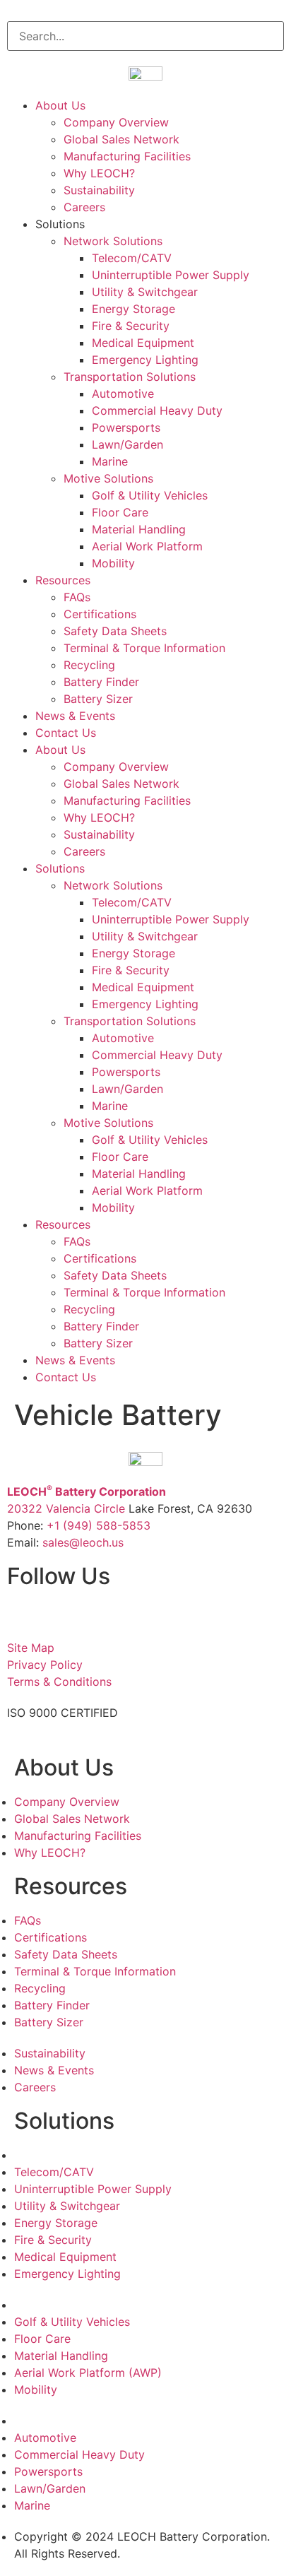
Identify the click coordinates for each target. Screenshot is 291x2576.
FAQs (77, 597)
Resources (63, 580)
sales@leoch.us (81, 1542)
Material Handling (139, 529)
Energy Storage (133, 309)
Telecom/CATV (132, 258)
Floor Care (120, 512)
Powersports (126, 427)
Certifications (100, 614)
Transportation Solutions (130, 377)
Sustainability (99, 190)
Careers (84, 207)
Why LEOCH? (99, 173)
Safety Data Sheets (115, 631)
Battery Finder (101, 682)
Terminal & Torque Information (144, 648)
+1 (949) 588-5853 (99, 1525)
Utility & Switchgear (145, 292)
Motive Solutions (108, 478)
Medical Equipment (143, 343)
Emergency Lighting (145, 360)
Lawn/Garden (127, 444)
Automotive (123, 394)
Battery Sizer (98, 699)
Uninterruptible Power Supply (171, 275)
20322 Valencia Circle (66, 1508)
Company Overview (116, 122)
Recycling (89, 665)
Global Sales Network (121, 139)
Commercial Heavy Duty (157, 410)
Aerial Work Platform (147, 546)
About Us (60, 105)
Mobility (113, 563)
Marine (110, 461)
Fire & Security (131, 326)
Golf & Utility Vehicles (150, 495)
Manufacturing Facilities (127, 156)
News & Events (75, 716)
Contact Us (66, 733)
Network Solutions (113, 241)
